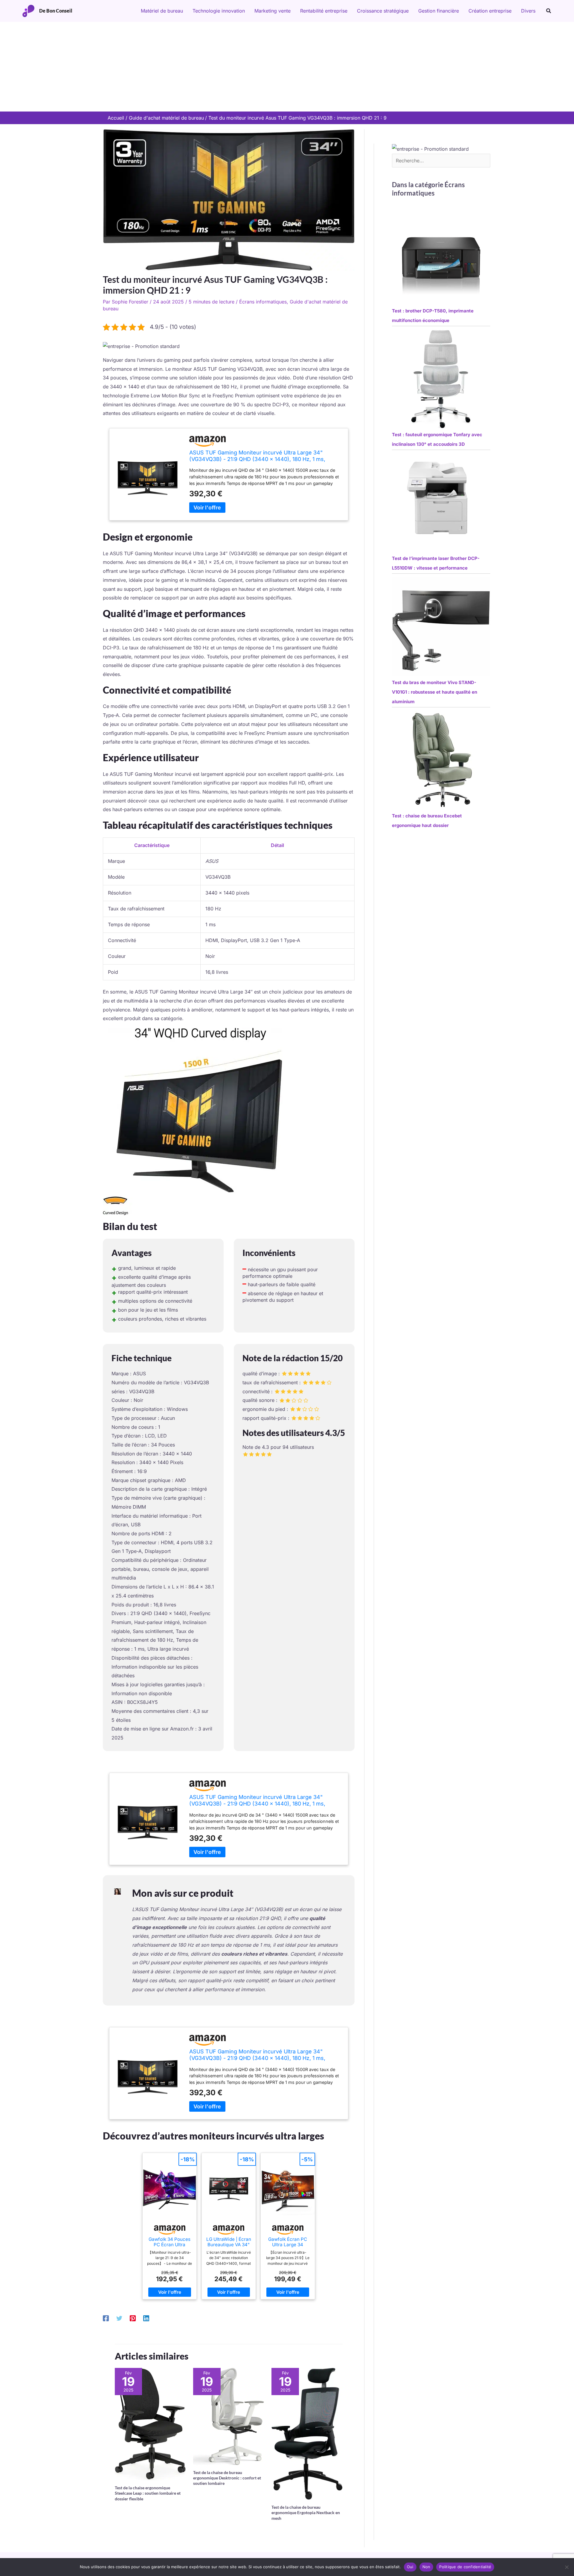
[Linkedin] (146, 2318)
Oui (410, 2567)
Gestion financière (439, 11)
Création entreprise (490, 11)
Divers (528, 11)
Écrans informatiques (263, 302)
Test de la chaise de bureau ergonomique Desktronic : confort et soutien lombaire (227, 2478)
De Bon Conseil (56, 11)
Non (426, 2567)
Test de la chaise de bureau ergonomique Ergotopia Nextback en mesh (306, 2512)
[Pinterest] (133, 2318)
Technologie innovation (219, 11)
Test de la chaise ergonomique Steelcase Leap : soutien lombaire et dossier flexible (148, 2493)
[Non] (567, 2567)
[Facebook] (106, 2318)
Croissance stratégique (383, 11)
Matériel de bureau (162, 11)
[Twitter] (119, 2318)
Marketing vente (273, 11)
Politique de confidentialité (465, 2567)
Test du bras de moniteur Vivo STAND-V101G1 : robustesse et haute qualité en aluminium (435, 692)
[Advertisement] (287, 67)
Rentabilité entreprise (324, 11)
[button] (549, 11)
